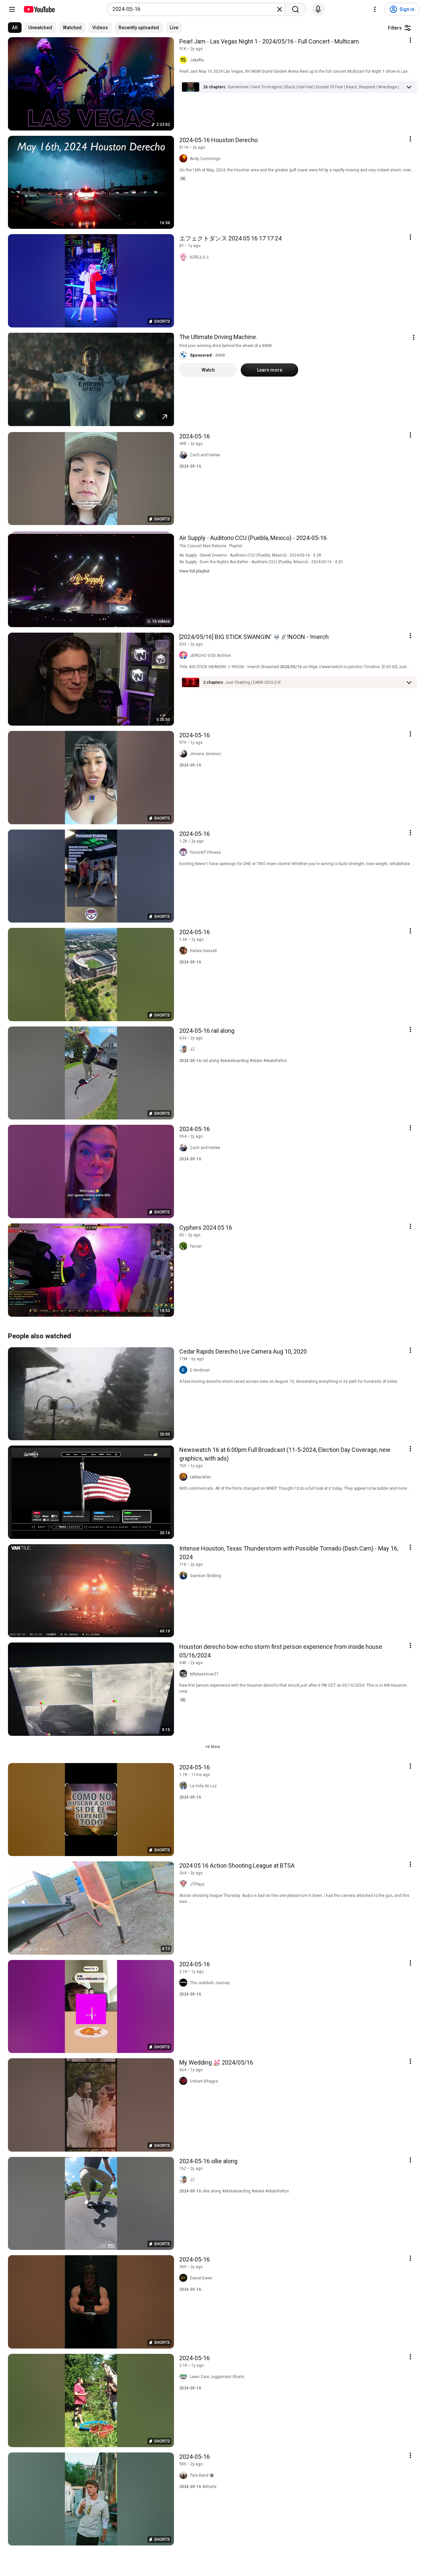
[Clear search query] (280, 9)
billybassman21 (204, 1674)
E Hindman (200, 1370)
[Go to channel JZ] (185, 1049)
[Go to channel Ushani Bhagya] (185, 2081)
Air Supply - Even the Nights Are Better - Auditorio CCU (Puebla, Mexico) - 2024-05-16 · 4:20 (261, 562)
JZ (192, 1049)
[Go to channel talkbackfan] (185, 1477)
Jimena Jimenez (206, 754)
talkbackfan (201, 1477)
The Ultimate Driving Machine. (218, 337)
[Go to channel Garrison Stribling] (185, 1576)
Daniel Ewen (201, 2278)
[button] (315, 87)
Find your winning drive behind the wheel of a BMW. (226, 346)
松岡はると (200, 257)
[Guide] (12, 9)
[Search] (296, 9)
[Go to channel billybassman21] (185, 1674)
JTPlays (197, 1884)
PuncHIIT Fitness (205, 852)
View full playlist (194, 571)
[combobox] (194, 9)
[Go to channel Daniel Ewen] (185, 2278)
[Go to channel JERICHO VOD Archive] (185, 656)
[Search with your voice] (318, 9)
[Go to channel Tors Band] (185, 2475)
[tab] (15, 28)
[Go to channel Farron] (185, 1246)
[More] (409, 87)
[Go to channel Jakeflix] (185, 60)
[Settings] (375, 9)
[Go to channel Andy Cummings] (185, 159)
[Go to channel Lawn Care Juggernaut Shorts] (185, 2377)
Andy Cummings (205, 159)
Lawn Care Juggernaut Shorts (217, 2377)
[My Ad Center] (414, 337)
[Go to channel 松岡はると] (185, 257)
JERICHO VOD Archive (210, 656)
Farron (196, 1246)
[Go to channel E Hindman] (185, 1370)
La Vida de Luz (203, 1786)
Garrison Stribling (206, 1576)
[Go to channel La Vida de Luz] (185, 1786)
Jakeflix (197, 60)
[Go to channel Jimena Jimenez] (185, 754)
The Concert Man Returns (203, 546)
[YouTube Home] (39, 9)
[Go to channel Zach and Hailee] (185, 455)
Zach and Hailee (205, 455)
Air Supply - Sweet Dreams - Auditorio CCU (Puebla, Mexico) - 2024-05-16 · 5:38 (250, 555)
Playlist (236, 546)
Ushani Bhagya (204, 2081)
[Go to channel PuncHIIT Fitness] (185, 852)
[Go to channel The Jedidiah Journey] (185, 1983)
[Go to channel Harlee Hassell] (185, 951)
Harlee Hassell (203, 951)
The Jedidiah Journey (210, 1983)
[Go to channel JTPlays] (185, 1884)
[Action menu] (410, 40)
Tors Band (199, 2475)
